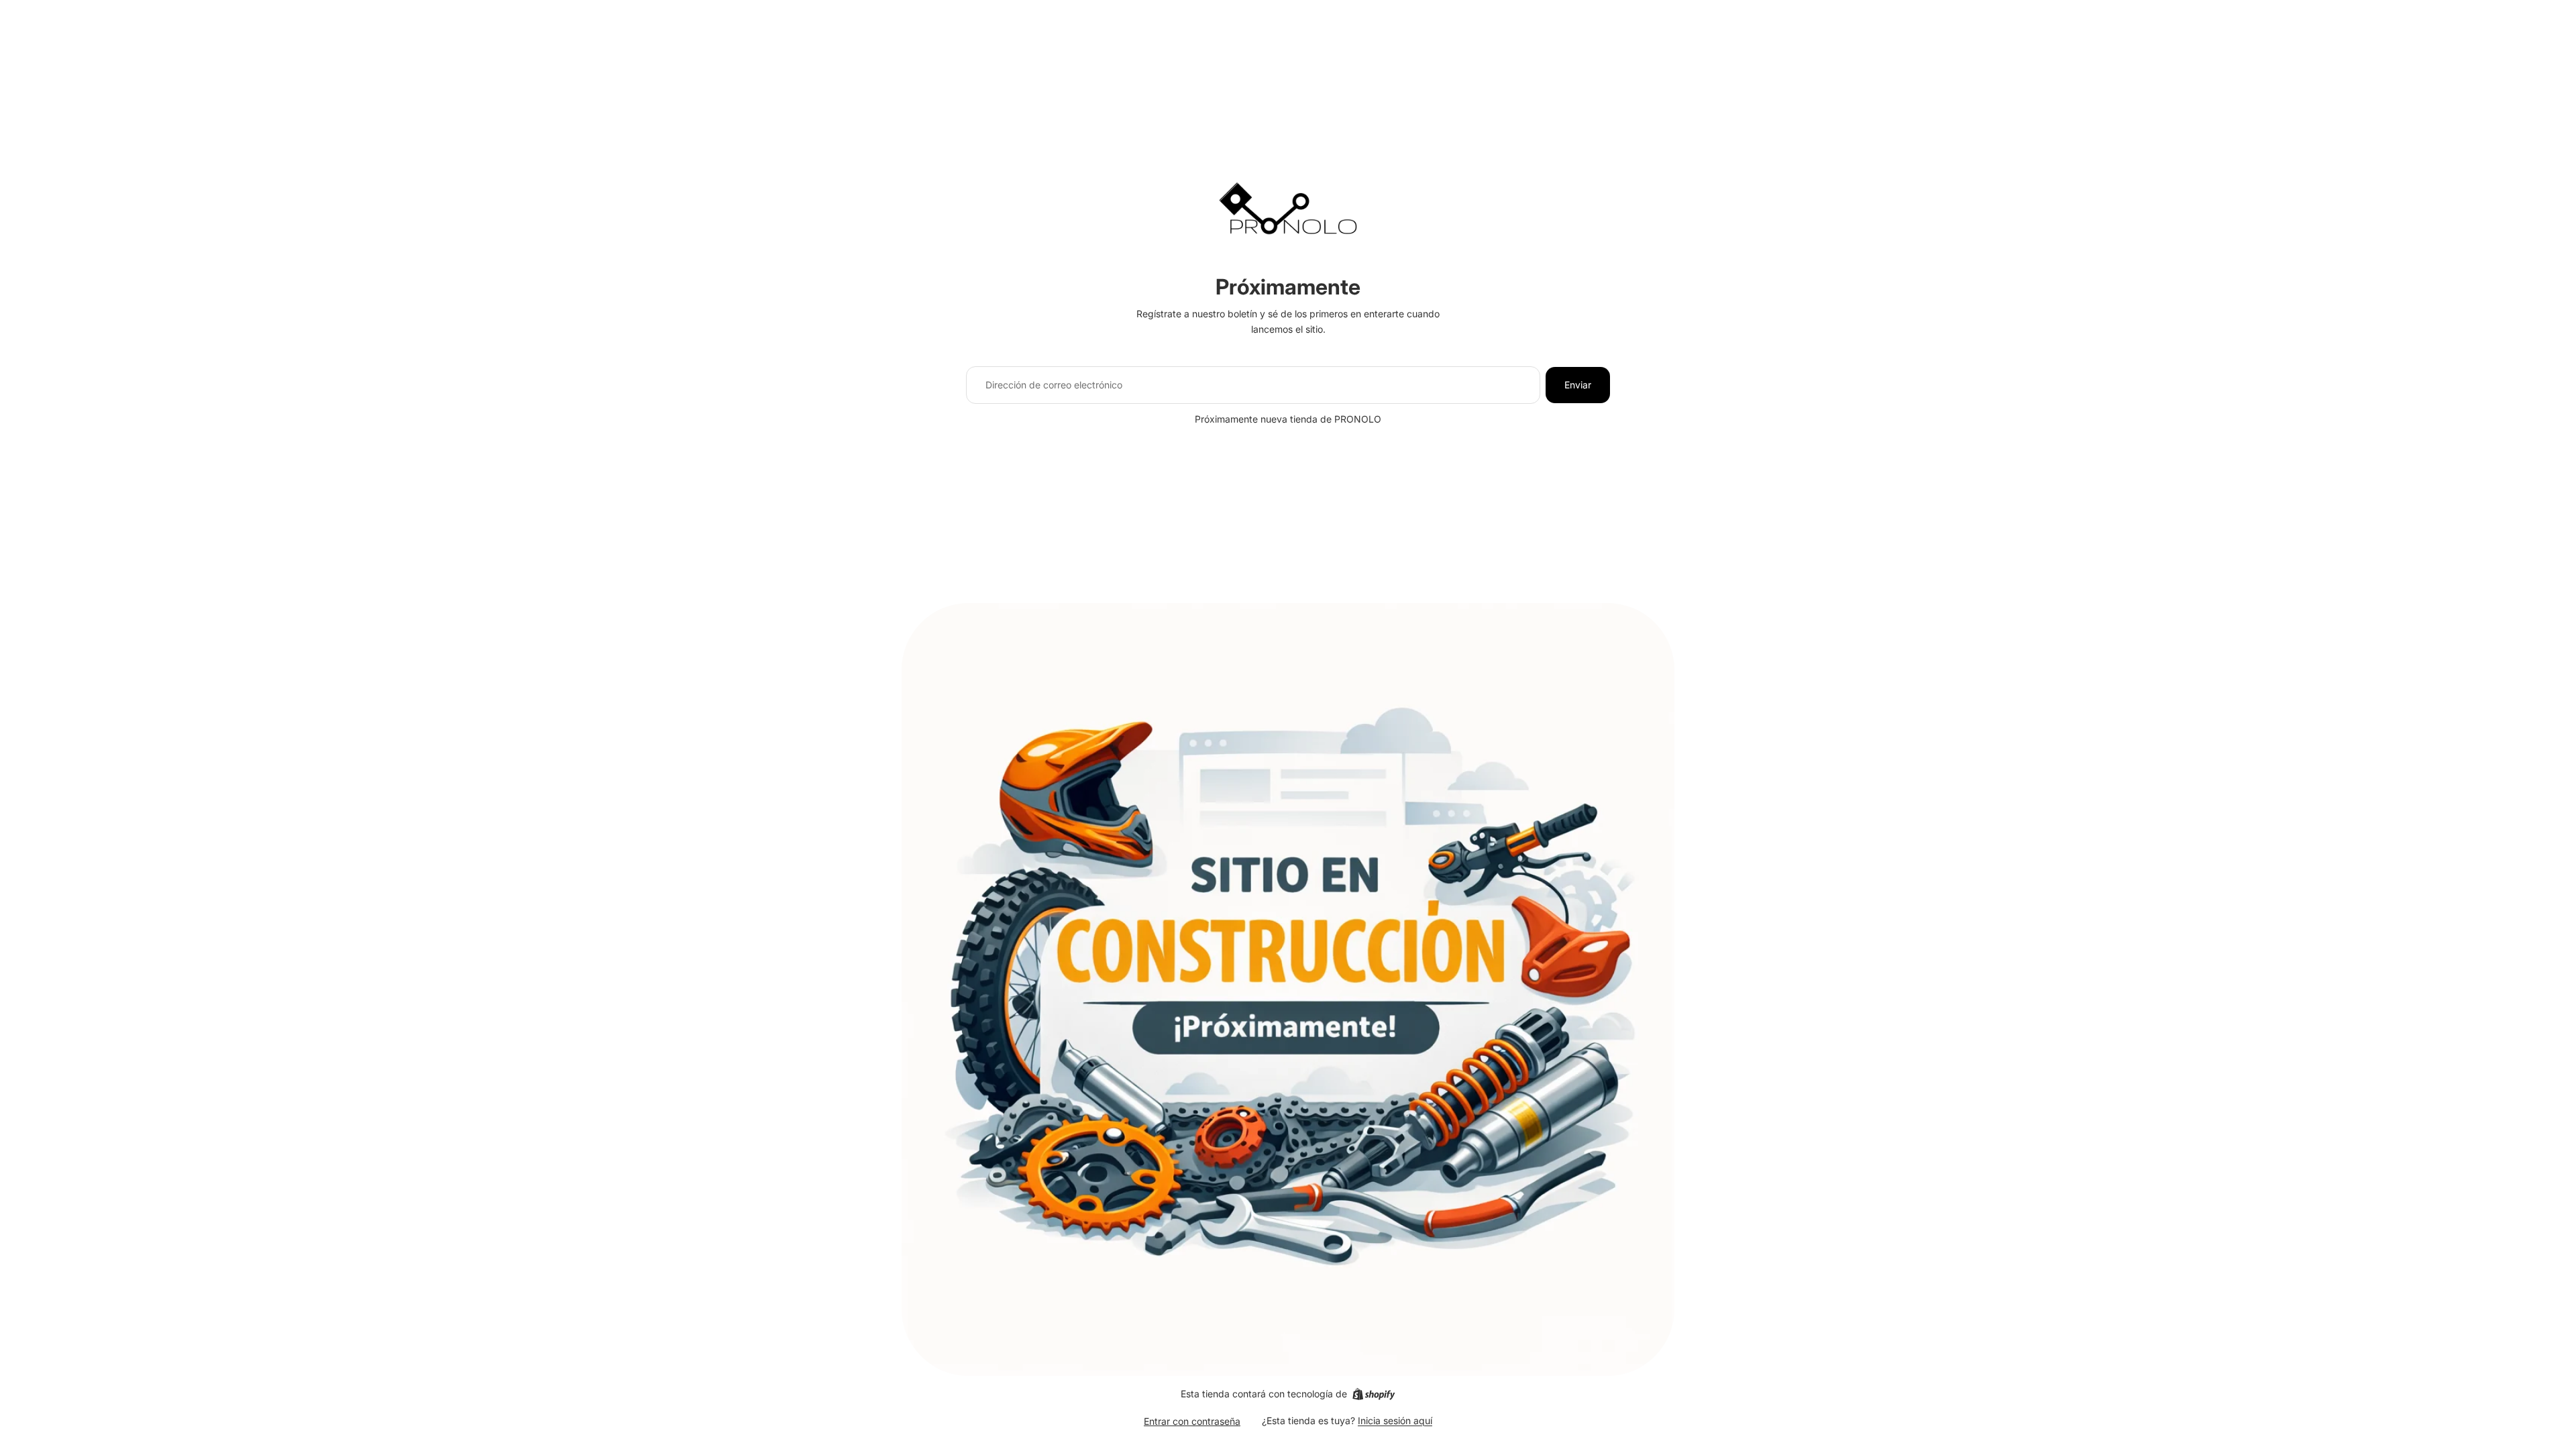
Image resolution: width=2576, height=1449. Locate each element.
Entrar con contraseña (1192, 1421)
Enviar (1578, 385)
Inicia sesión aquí (1395, 1420)
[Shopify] (1374, 1394)
